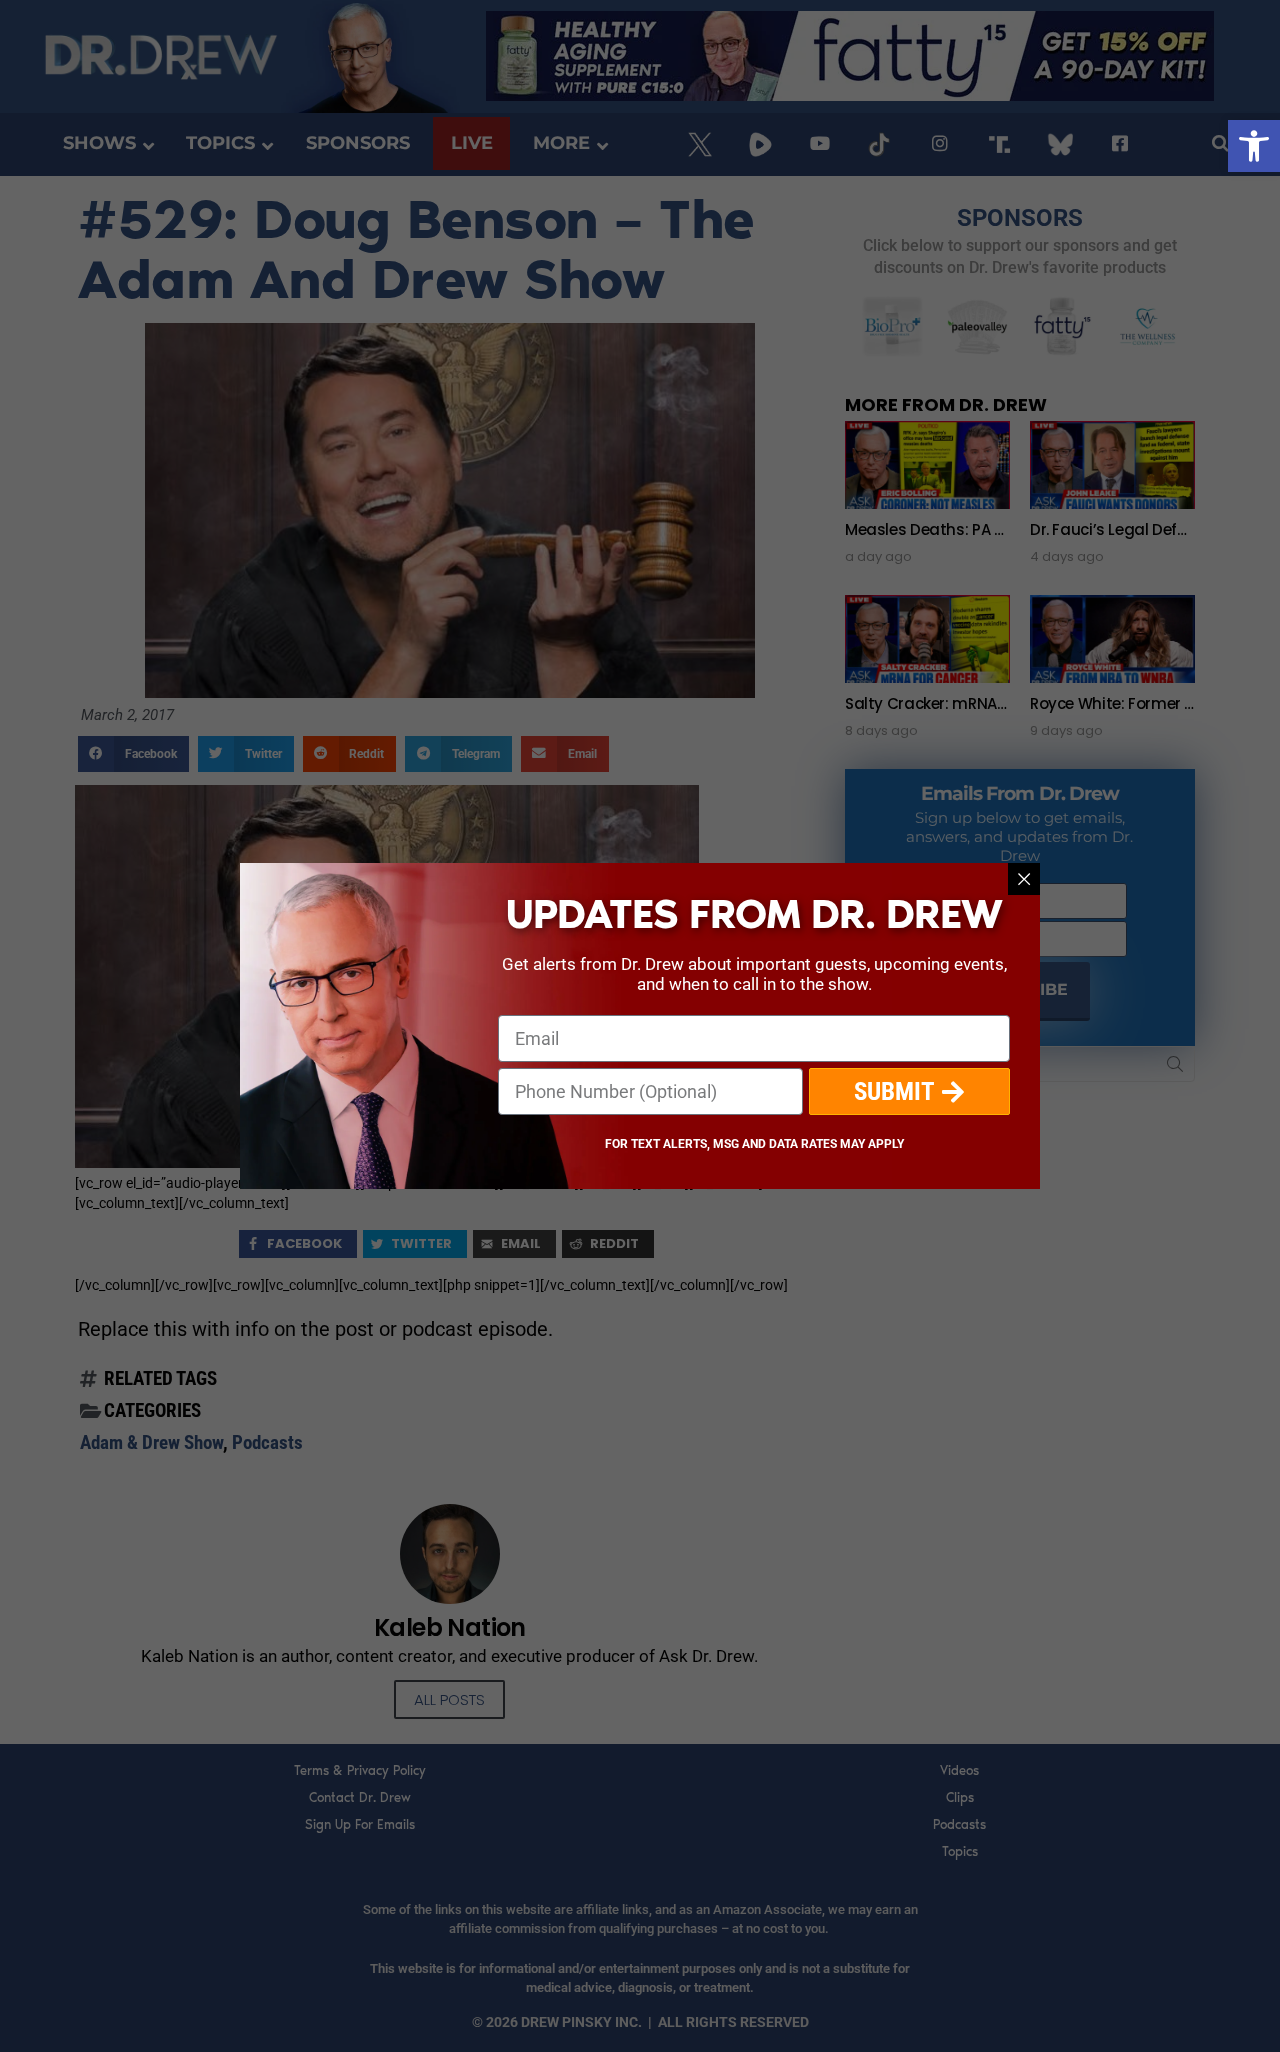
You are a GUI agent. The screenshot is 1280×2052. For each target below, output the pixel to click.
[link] (1254, 146)
